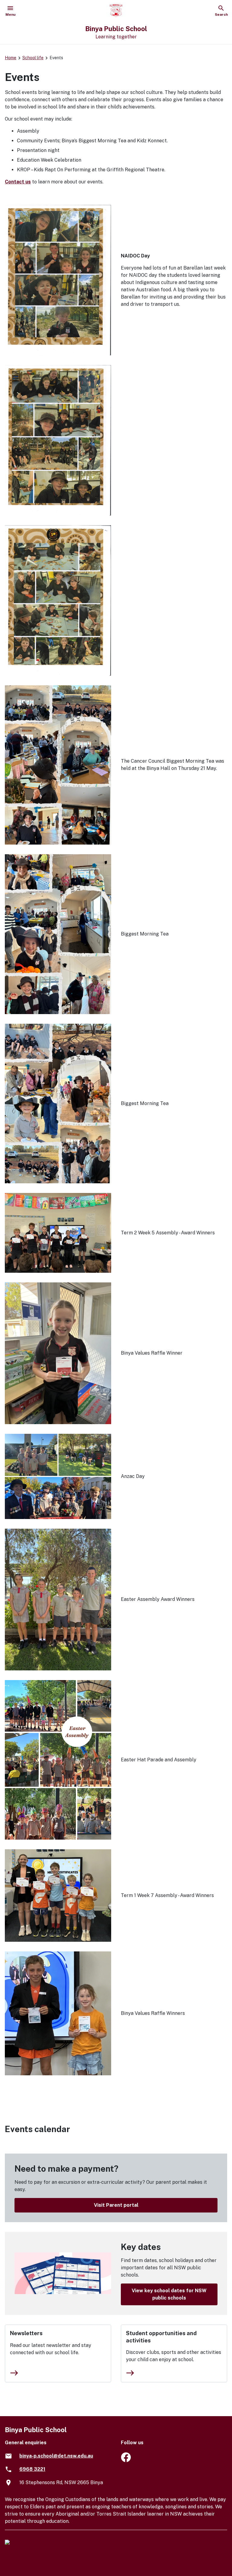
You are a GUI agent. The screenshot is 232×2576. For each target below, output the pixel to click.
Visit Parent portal (116, 2205)
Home (11, 58)
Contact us (18, 182)
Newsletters (26, 2333)
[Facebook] (126, 2460)
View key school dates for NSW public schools (169, 2294)
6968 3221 (32, 2469)
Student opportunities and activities (161, 2337)
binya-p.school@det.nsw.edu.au (56, 2456)
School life (33, 58)
